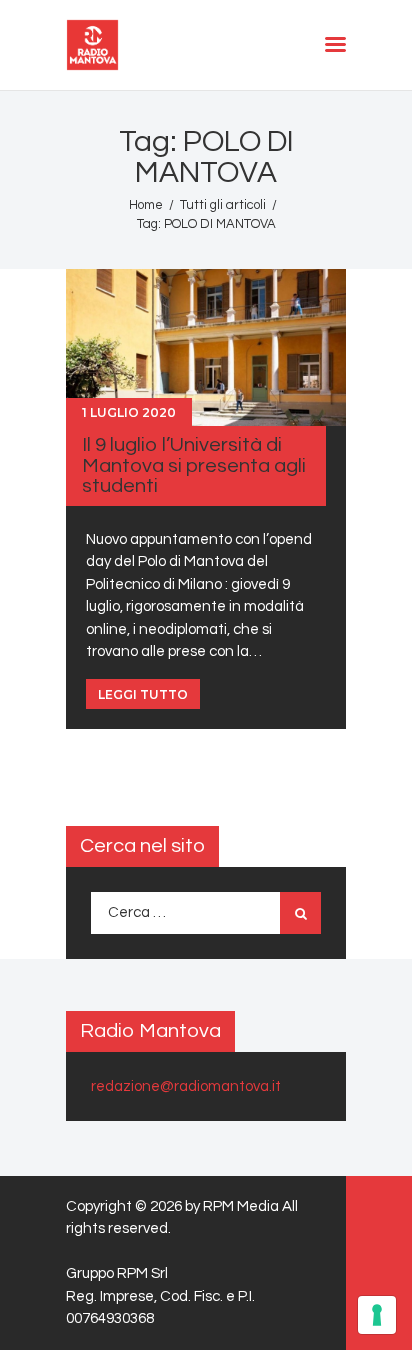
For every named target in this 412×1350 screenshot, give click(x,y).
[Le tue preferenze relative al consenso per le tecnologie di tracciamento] (377, 1315)
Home (146, 205)
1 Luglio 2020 (129, 412)
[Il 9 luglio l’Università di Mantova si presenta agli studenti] (206, 347)
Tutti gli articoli (223, 205)
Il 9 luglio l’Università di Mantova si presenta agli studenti (194, 465)
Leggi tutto (143, 694)
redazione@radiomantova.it (186, 1086)
